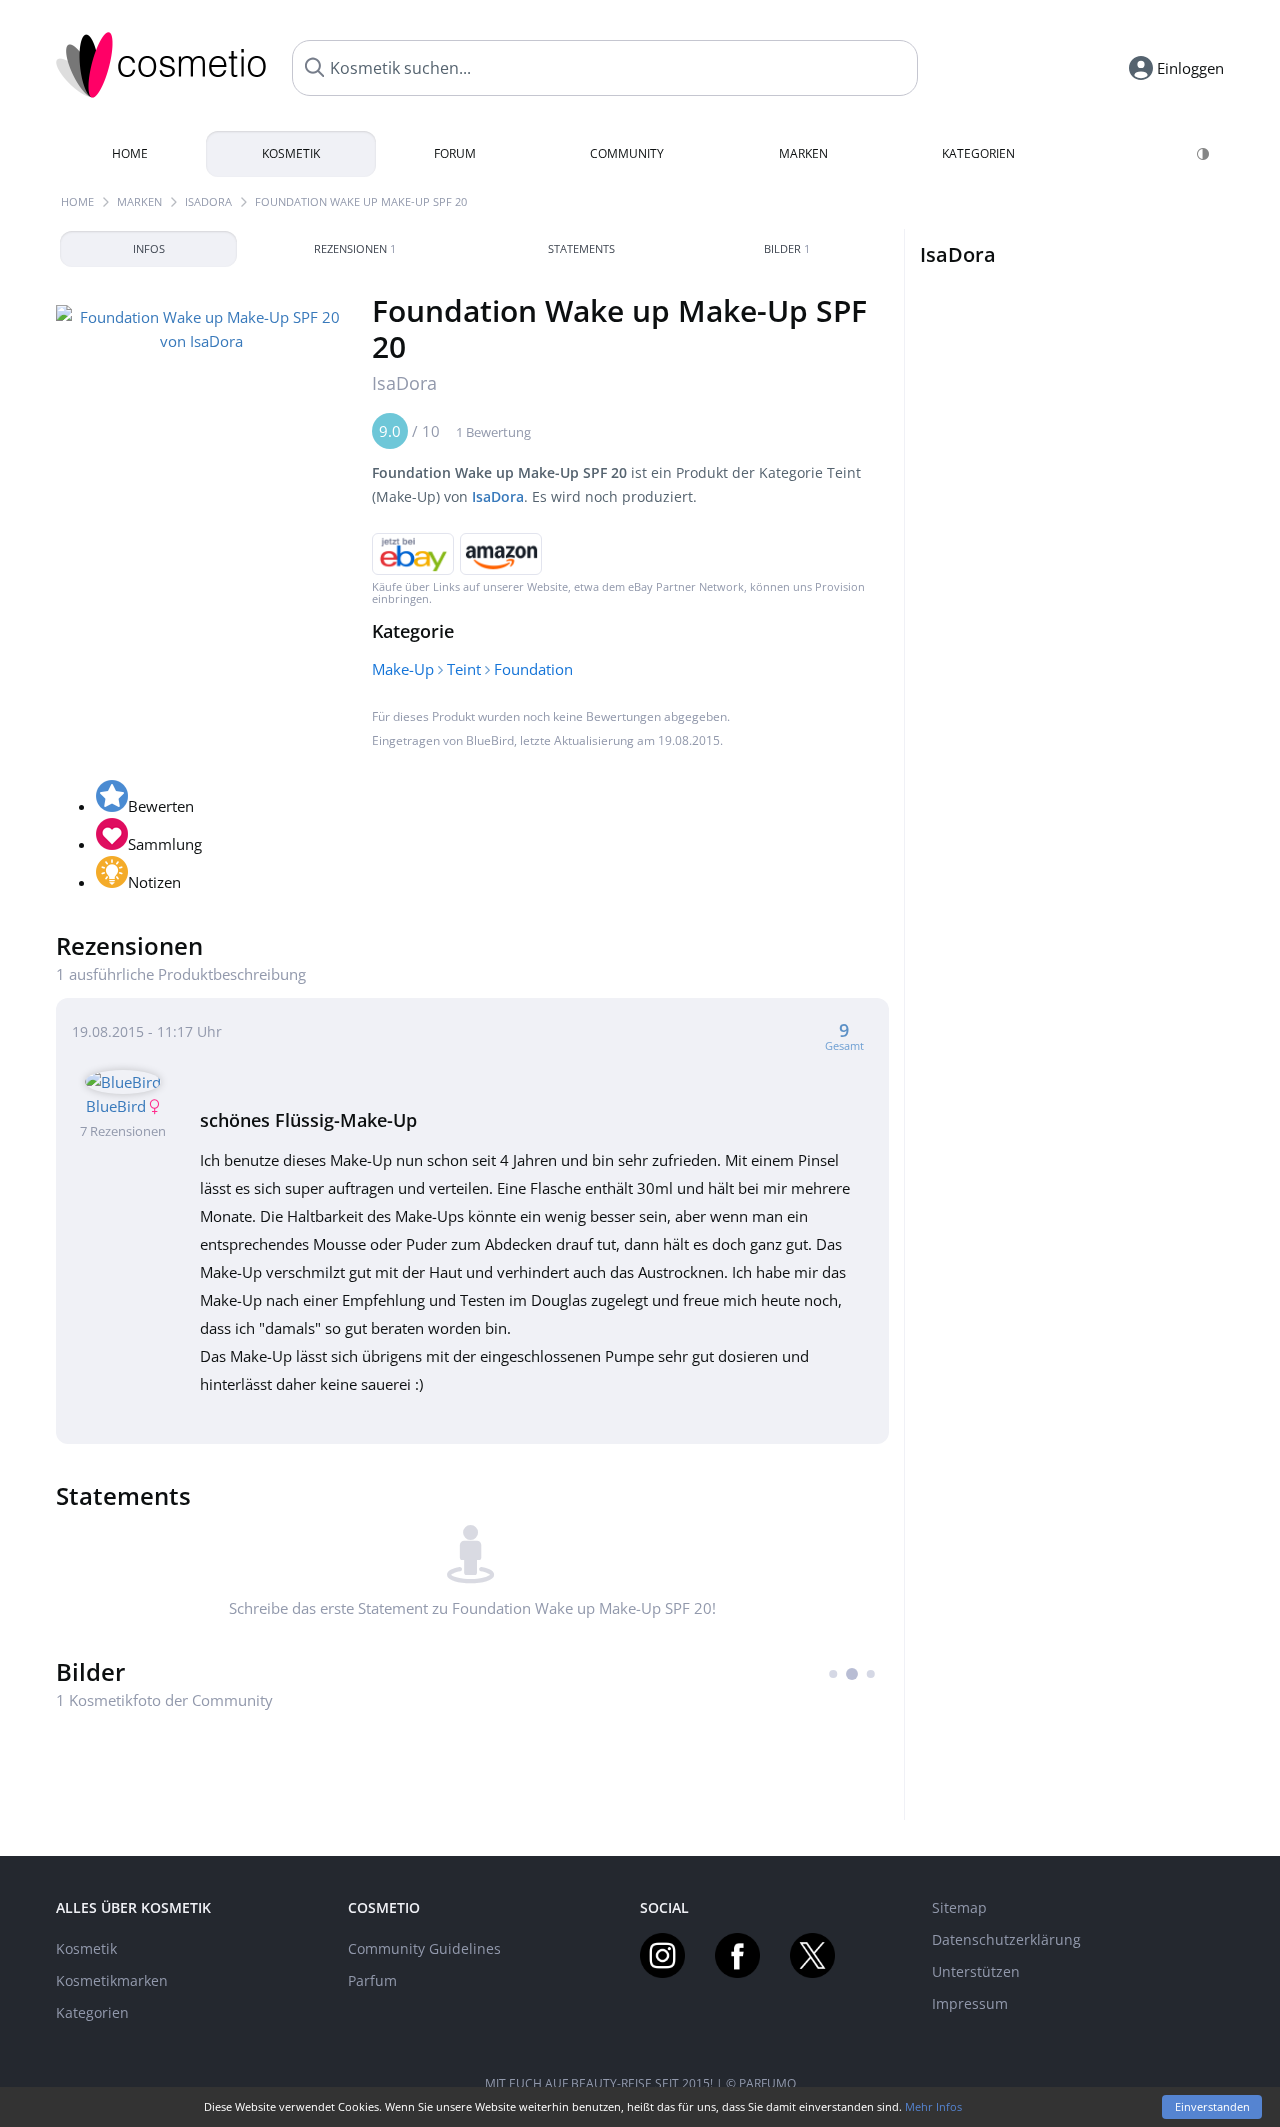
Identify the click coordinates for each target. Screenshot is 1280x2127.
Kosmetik (291, 153)
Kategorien (978, 153)
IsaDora (208, 201)
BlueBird (490, 740)
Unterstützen (976, 1971)
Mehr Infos (933, 2106)
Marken (803, 153)
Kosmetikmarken (112, 1980)
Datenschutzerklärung (1006, 1939)
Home (130, 153)
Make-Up (403, 669)
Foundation (533, 669)
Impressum (970, 2003)
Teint (464, 669)
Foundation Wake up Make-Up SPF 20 (361, 201)
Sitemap (959, 1907)
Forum (455, 153)
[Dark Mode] (1204, 154)
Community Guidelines (424, 1948)
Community (627, 153)
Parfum (372, 1980)
